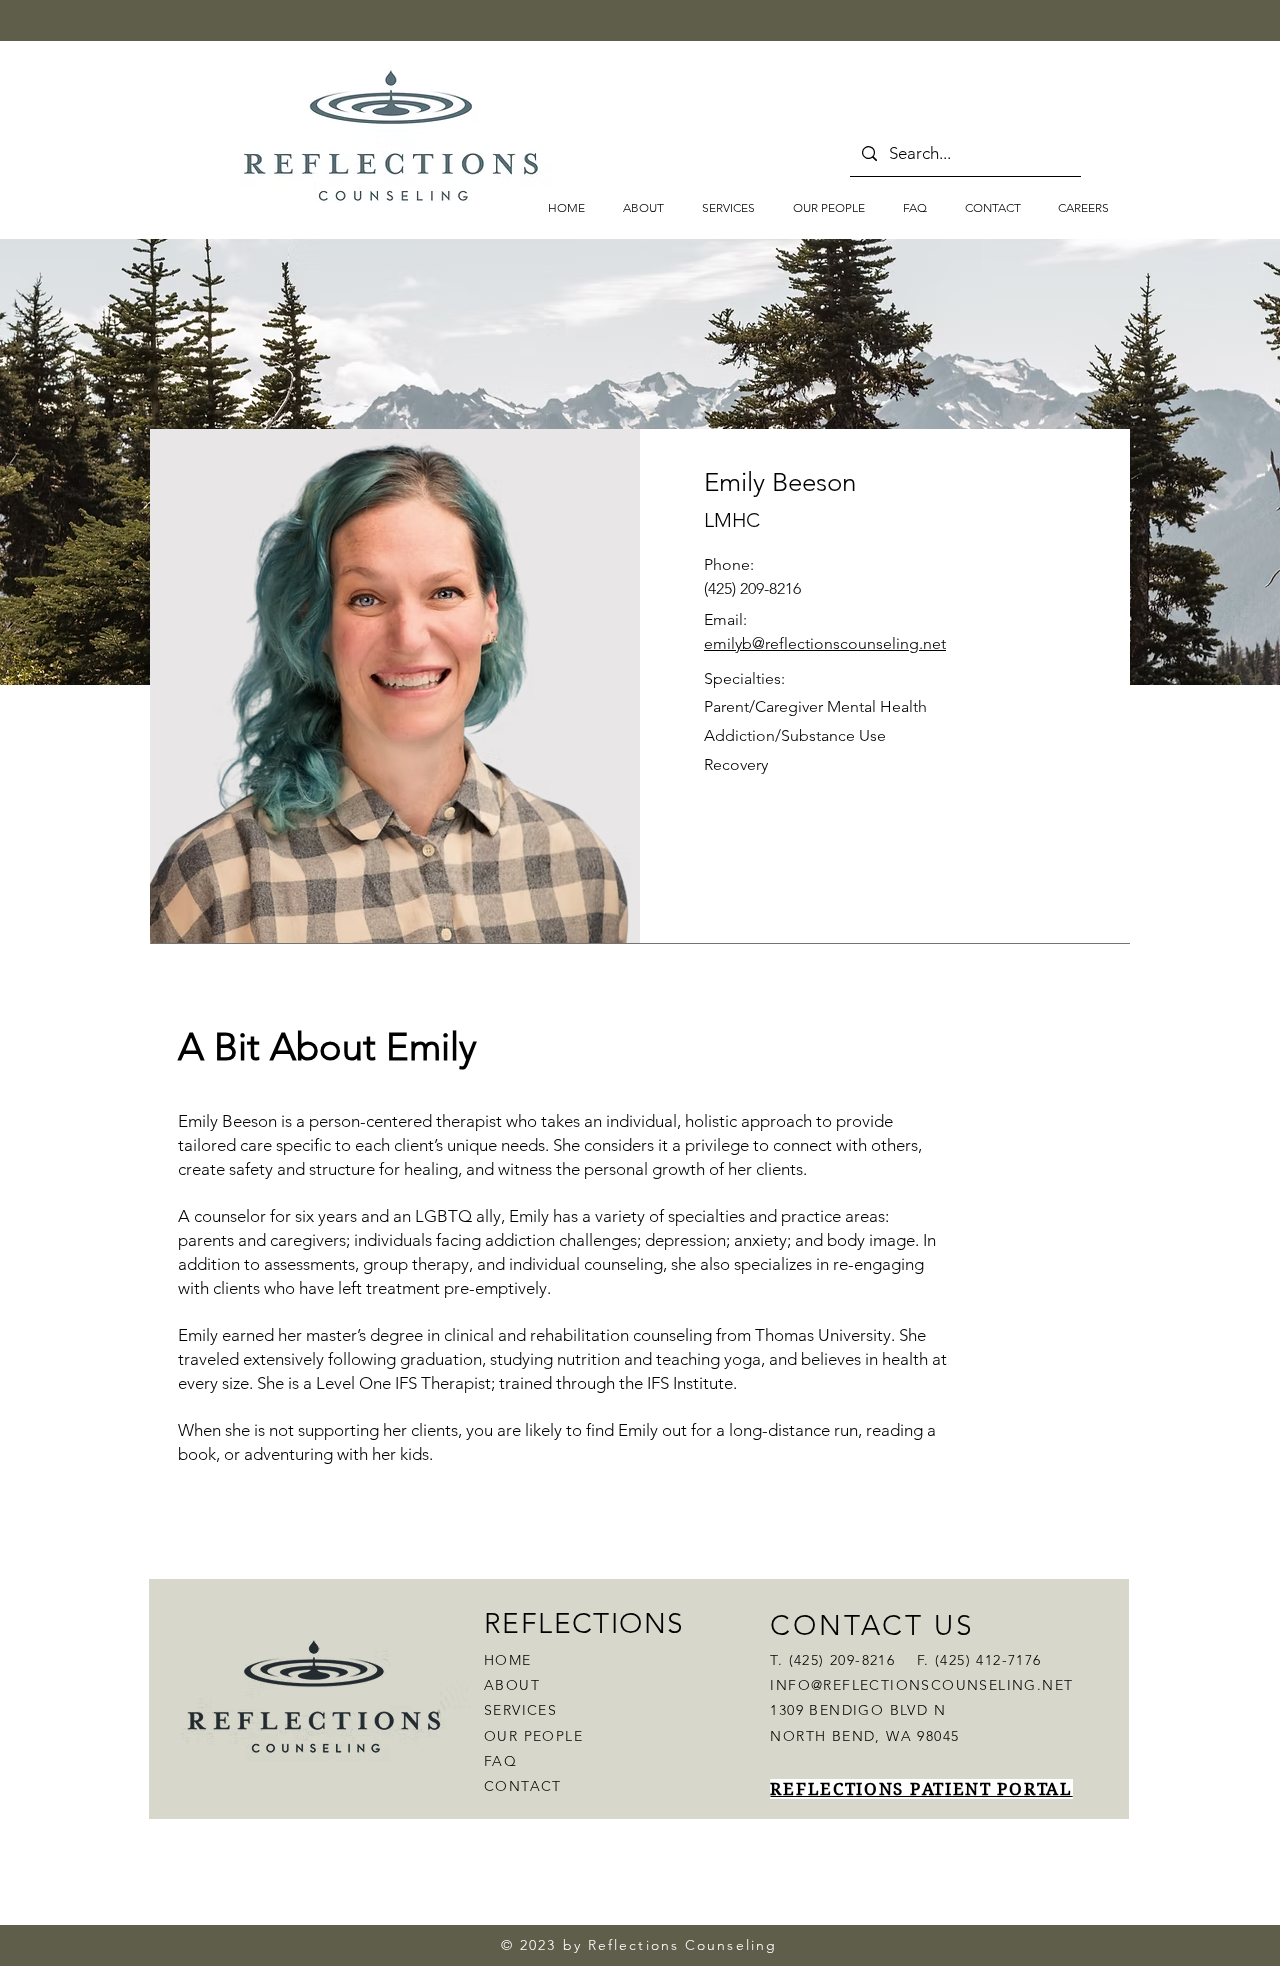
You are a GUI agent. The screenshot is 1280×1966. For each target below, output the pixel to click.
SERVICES (520, 1710)
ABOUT (512, 1685)
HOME (508, 1660)
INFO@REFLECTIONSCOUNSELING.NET (921, 1685)
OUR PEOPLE (533, 1736)
